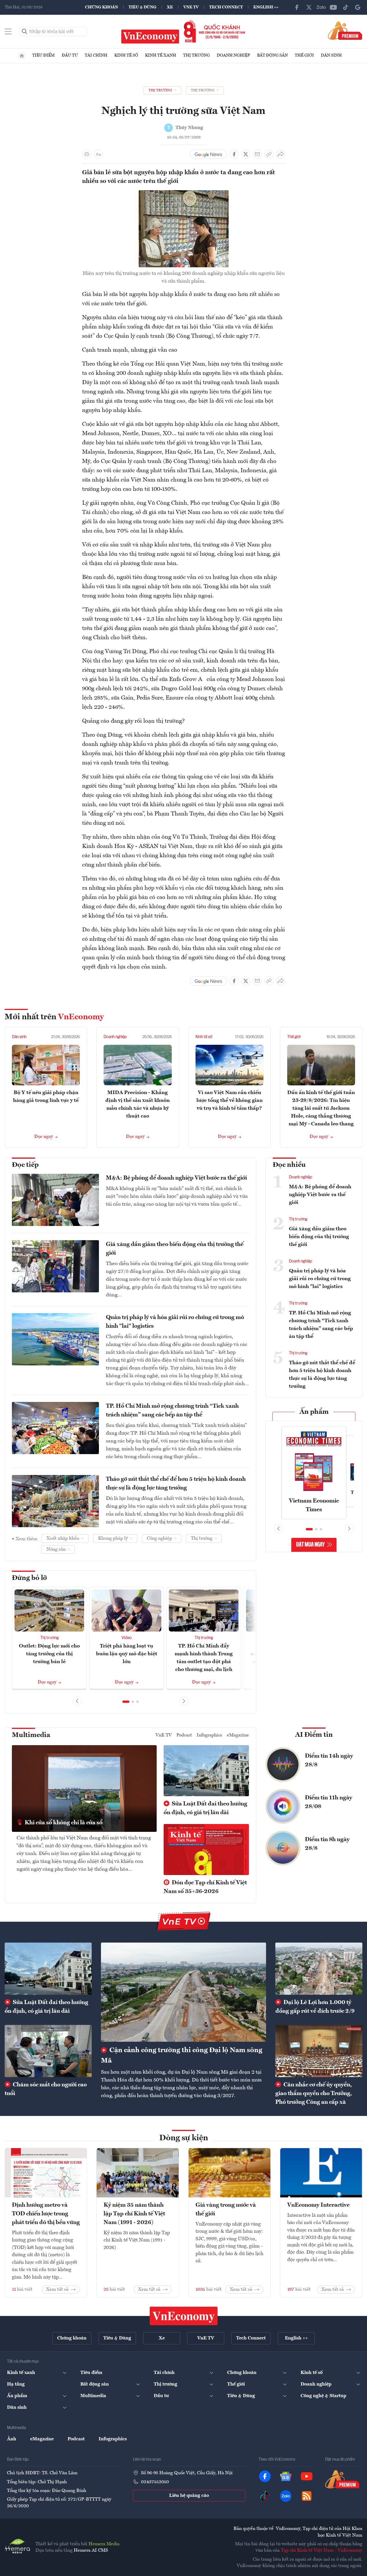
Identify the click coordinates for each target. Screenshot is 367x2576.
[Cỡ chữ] (98, 154)
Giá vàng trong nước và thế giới (226, 2210)
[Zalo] (321, 7)
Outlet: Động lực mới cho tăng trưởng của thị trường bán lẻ (49, 1654)
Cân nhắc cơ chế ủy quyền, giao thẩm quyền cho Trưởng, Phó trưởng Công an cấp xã (314, 2094)
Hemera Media (104, 2544)
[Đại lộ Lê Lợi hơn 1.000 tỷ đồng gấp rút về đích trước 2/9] (319, 1969)
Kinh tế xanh (161, 55)
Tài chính (96, 55)
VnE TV (191, 7)
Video (127, 1638)
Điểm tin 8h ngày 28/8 (327, 1844)
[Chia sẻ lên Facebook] (234, 154)
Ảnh (12, 2439)
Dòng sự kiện (184, 2138)
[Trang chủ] (22, 56)
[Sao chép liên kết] (269, 154)
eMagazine (238, 1735)
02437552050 (155, 2482)
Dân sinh (331, 55)
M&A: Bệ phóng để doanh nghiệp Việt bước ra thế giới (176, 1178)
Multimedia (31, 1735)
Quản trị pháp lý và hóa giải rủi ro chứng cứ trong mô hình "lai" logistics (175, 1322)
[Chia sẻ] (281, 154)
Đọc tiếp (25, 1165)
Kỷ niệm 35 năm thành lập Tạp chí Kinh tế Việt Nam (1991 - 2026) (134, 2214)
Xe (170, 7)
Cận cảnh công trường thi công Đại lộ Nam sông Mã (182, 2056)
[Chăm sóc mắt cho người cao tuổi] (48, 2051)
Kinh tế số (126, 55)
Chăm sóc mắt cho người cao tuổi (46, 2089)
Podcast (184, 1735)
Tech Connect (226, 7)
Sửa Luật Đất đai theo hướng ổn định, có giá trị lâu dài (205, 1808)
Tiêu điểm (44, 55)
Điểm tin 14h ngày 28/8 (329, 1761)
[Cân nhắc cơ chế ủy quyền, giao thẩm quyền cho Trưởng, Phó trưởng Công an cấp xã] (319, 2051)
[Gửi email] (257, 154)
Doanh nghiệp (233, 55)
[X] (309, 7)
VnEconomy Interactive (318, 2205)
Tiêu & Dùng (142, 7)
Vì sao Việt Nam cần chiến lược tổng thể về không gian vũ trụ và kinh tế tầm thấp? (229, 1100)
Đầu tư (70, 55)
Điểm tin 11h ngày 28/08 (329, 1802)
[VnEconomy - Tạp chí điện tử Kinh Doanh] (184, 2316)
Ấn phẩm (314, 1412)
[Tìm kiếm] (25, 32)
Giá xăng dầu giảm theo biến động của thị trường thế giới (175, 1249)
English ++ (266, 7)
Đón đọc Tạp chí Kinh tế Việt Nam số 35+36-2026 (205, 1887)
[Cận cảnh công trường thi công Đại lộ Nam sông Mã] (183, 1992)
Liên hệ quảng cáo (189, 2496)
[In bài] (87, 154)
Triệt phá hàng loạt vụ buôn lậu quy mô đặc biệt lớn (127, 1654)
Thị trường (196, 55)
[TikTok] (346, 7)
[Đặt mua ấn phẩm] (345, 30)
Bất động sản (272, 55)
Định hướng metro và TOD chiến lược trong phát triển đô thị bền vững (46, 2214)
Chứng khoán (102, 7)
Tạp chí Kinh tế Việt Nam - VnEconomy (322, 2550)
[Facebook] (297, 7)
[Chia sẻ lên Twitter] (246, 154)
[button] (126, 1702)
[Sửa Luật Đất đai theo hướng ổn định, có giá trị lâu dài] (48, 1969)
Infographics (209, 1735)
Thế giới (304, 55)
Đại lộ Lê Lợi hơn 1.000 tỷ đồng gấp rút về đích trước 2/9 (315, 2007)
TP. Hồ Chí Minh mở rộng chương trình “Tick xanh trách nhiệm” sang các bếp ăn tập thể (172, 1411)
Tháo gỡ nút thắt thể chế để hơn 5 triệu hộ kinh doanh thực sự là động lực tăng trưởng (176, 1484)
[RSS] (307, 2496)
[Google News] (358, 7)
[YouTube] (333, 7)
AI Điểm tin (314, 1735)
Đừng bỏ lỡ (29, 1578)
